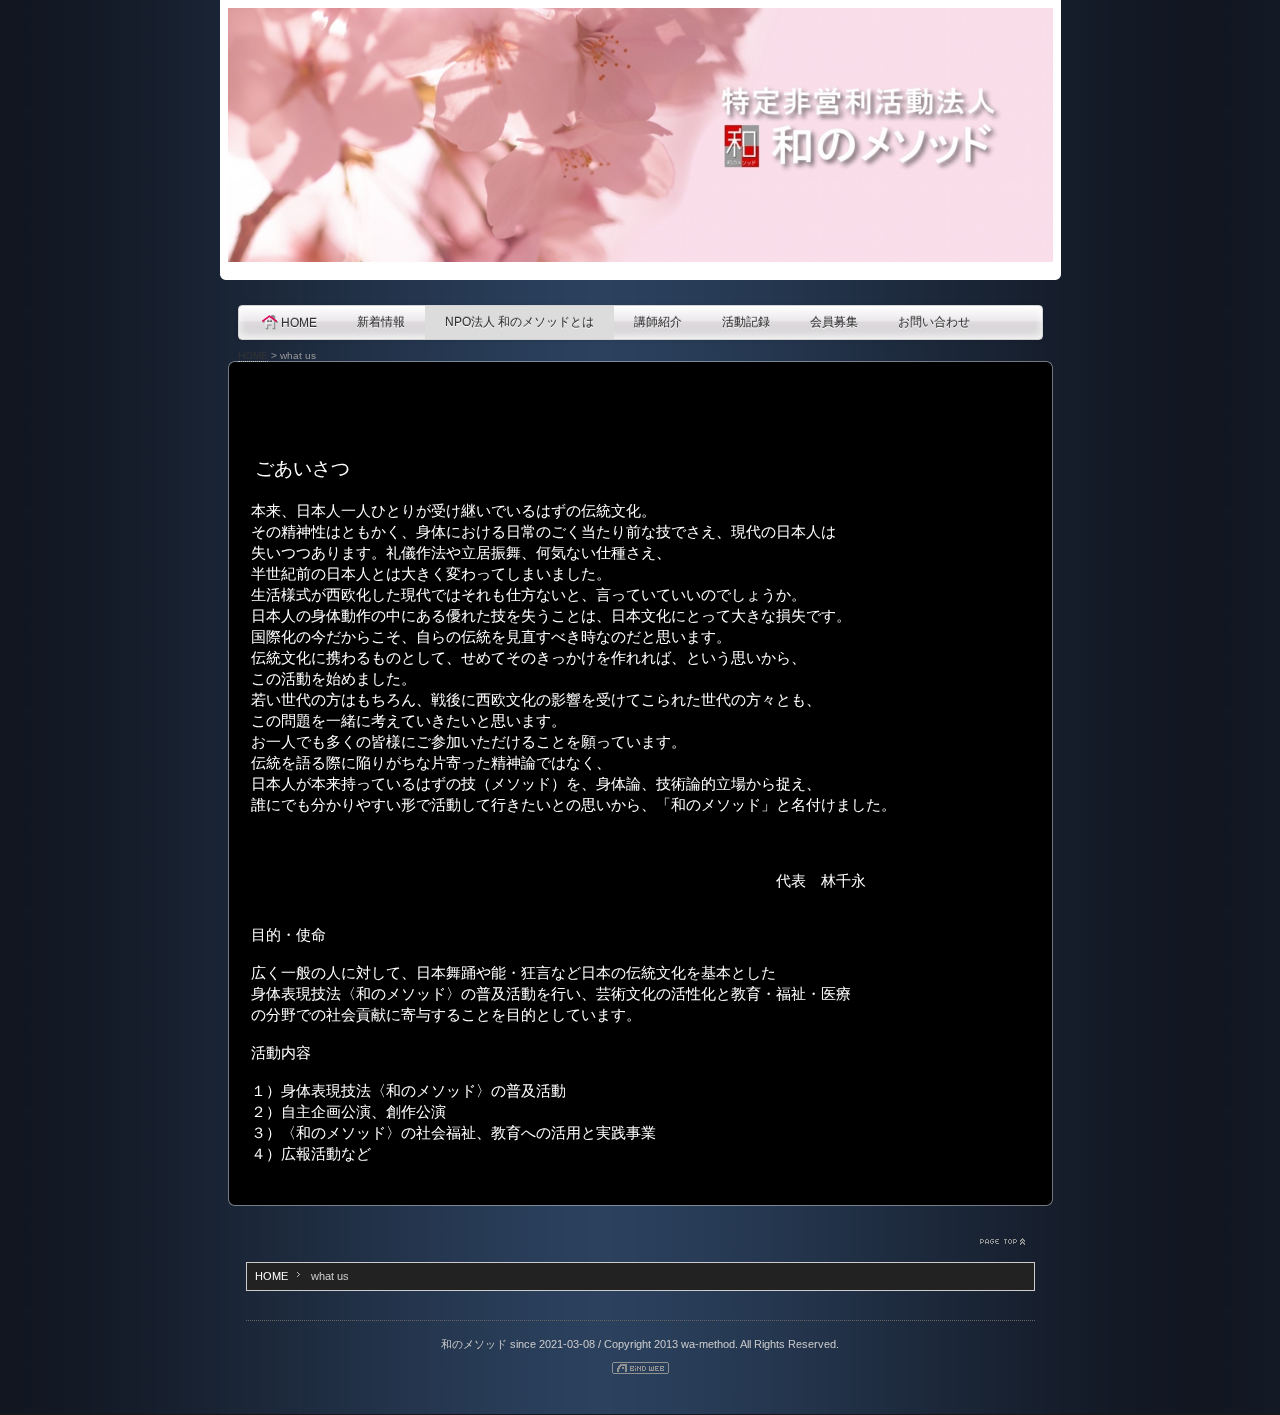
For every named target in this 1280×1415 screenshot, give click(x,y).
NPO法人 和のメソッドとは (519, 322)
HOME (299, 323)
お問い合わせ (934, 322)
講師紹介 (658, 322)
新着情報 (381, 322)
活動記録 (746, 322)
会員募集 (834, 322)
